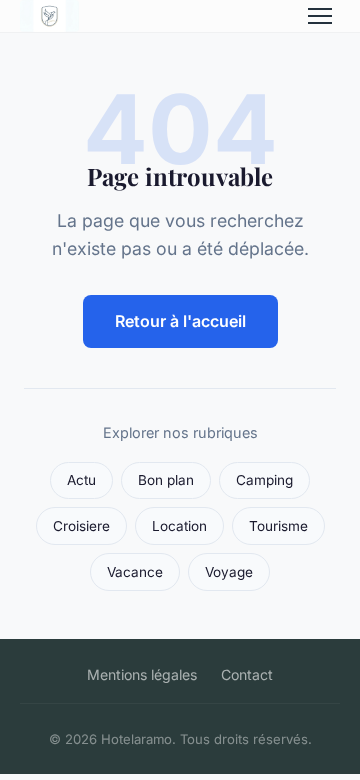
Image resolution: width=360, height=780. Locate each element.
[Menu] (320, 16)
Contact (247, 674)
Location (179, 526)
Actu (81, 480)
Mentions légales (142, 674)
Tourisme (278, 526)
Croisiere (81, 526)
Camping (264, 480)
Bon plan (166, 480)
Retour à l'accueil (180, 321)
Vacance (135, 572)
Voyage (229, 572)
